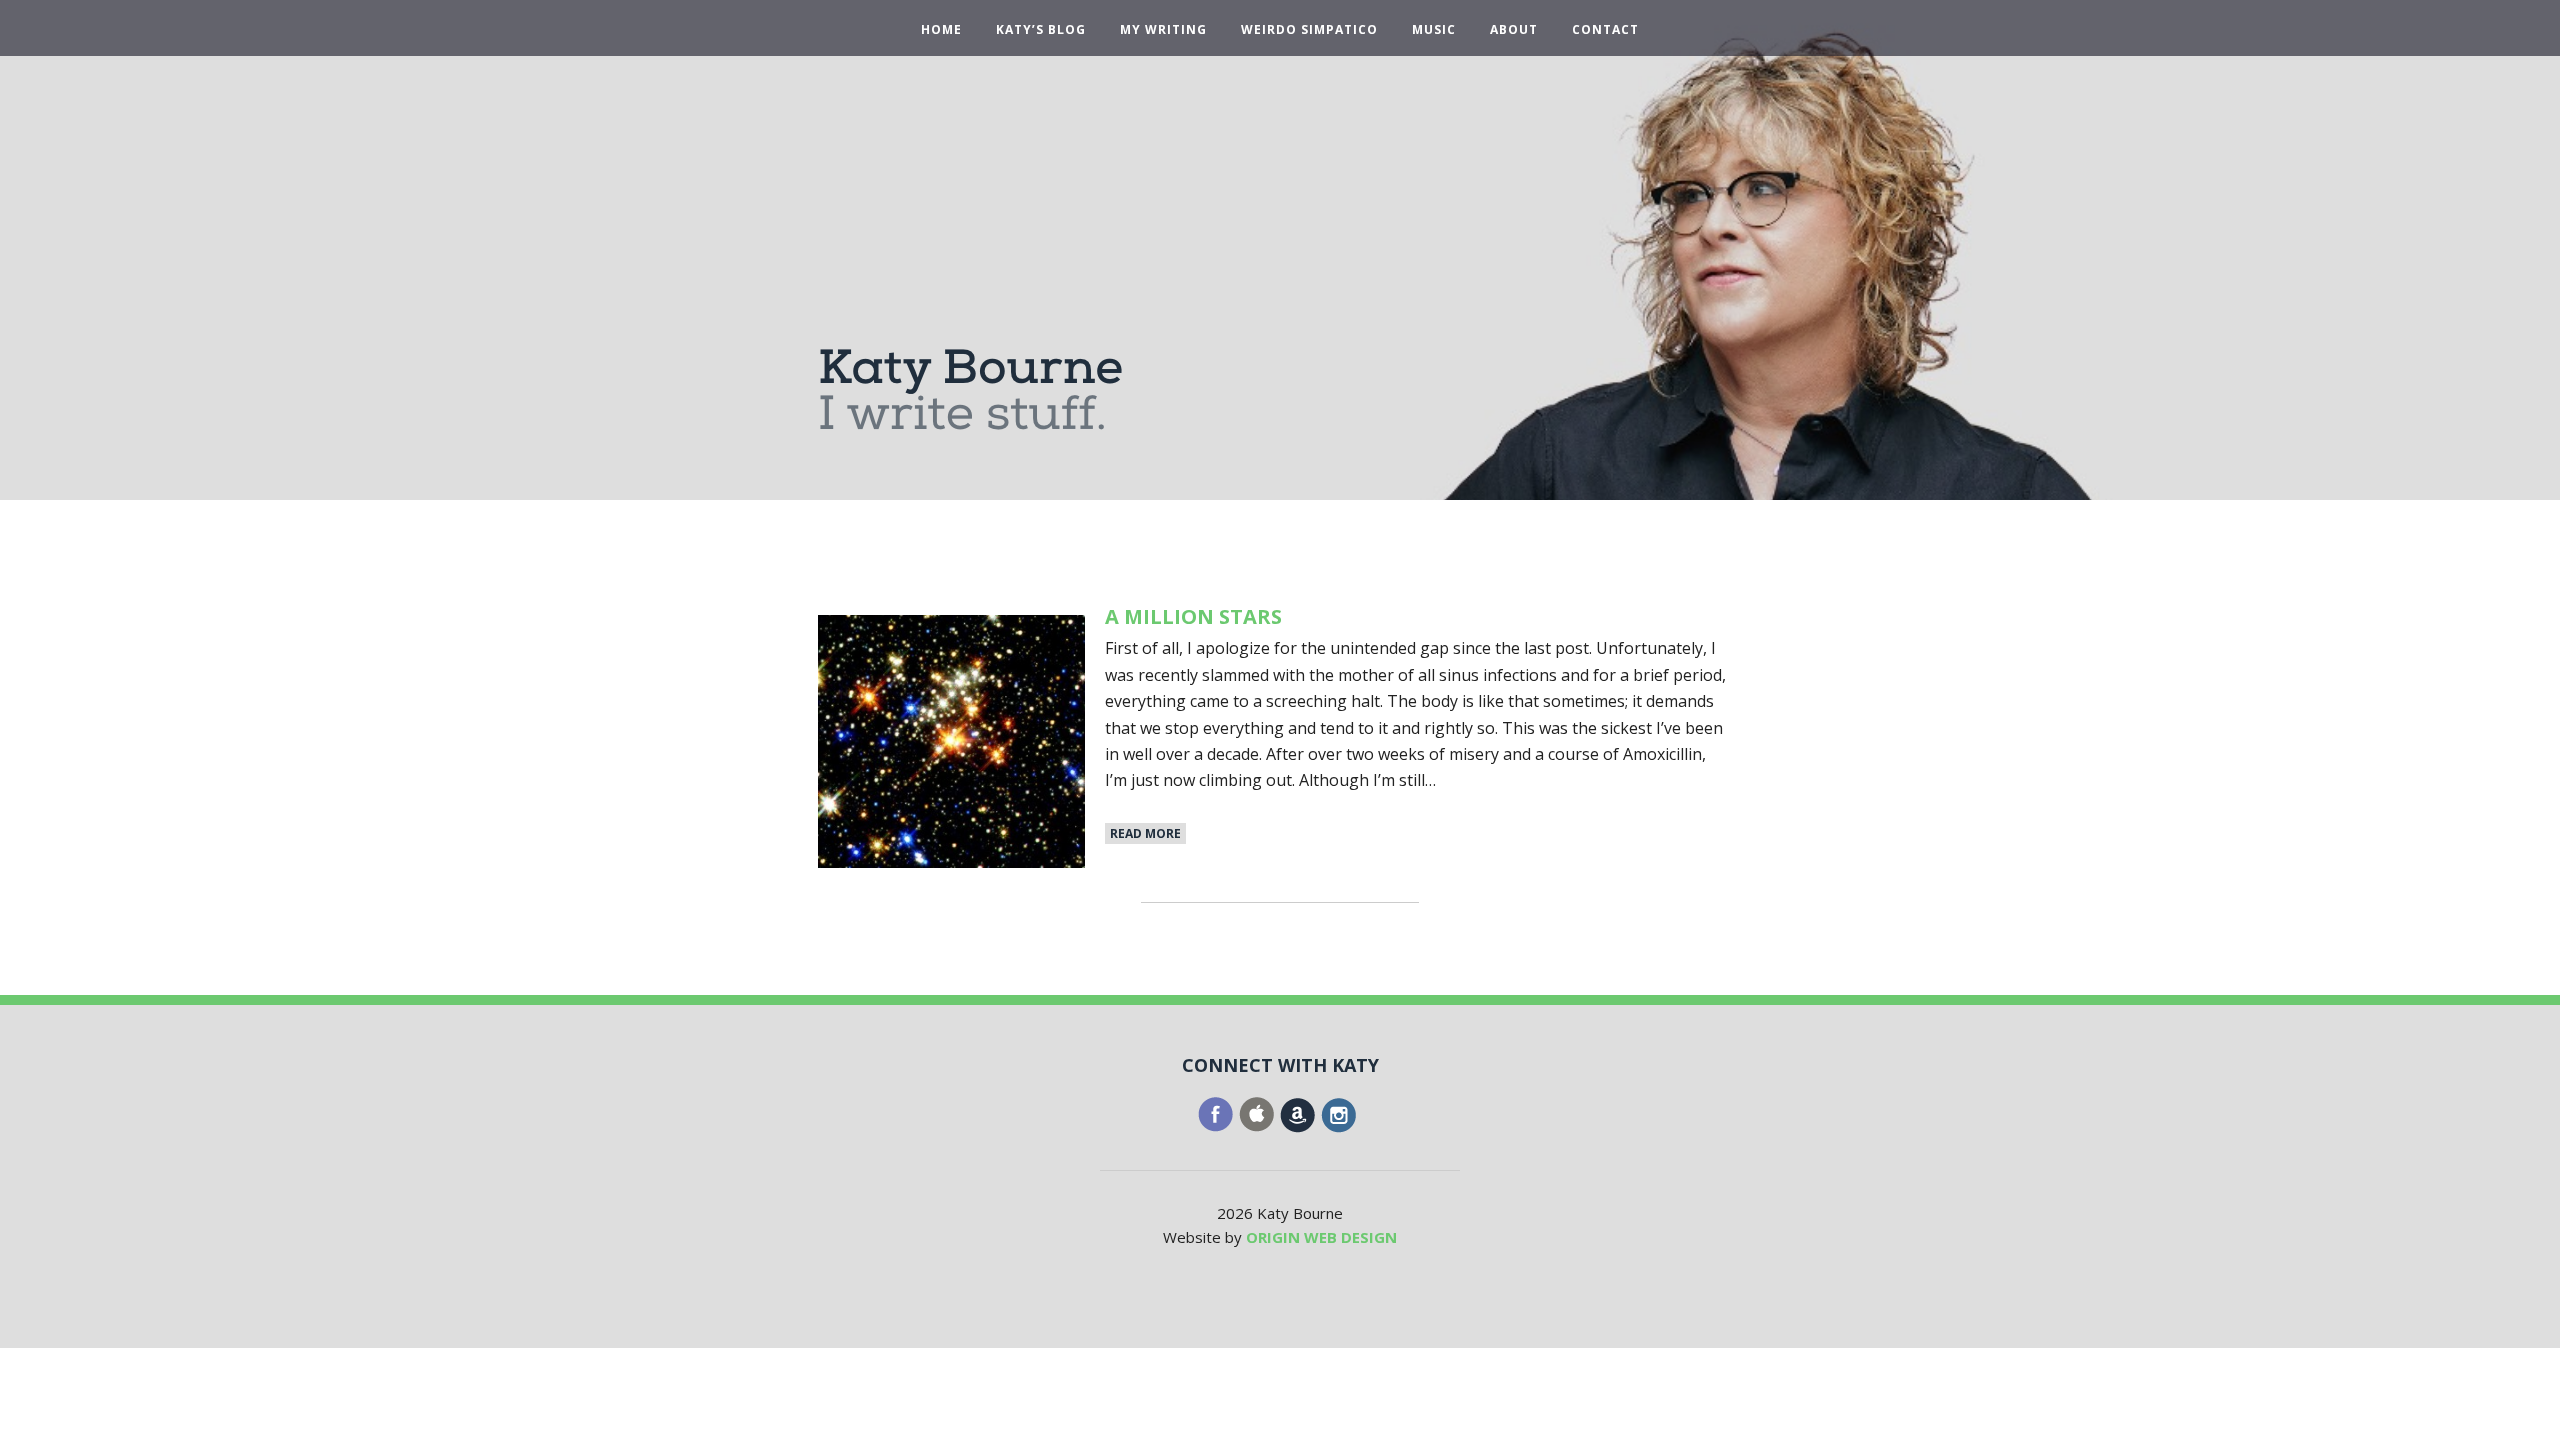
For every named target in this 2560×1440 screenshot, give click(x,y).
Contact (1605, 30)
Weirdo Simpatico (1309, 30)
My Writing (1163, 30)
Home (941, 30)
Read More (1145, 833)
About (1514, 30)
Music (1434, 30)
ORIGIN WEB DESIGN (1321, 1237)
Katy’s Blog (1041, 30)
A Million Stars (1193, 616)
